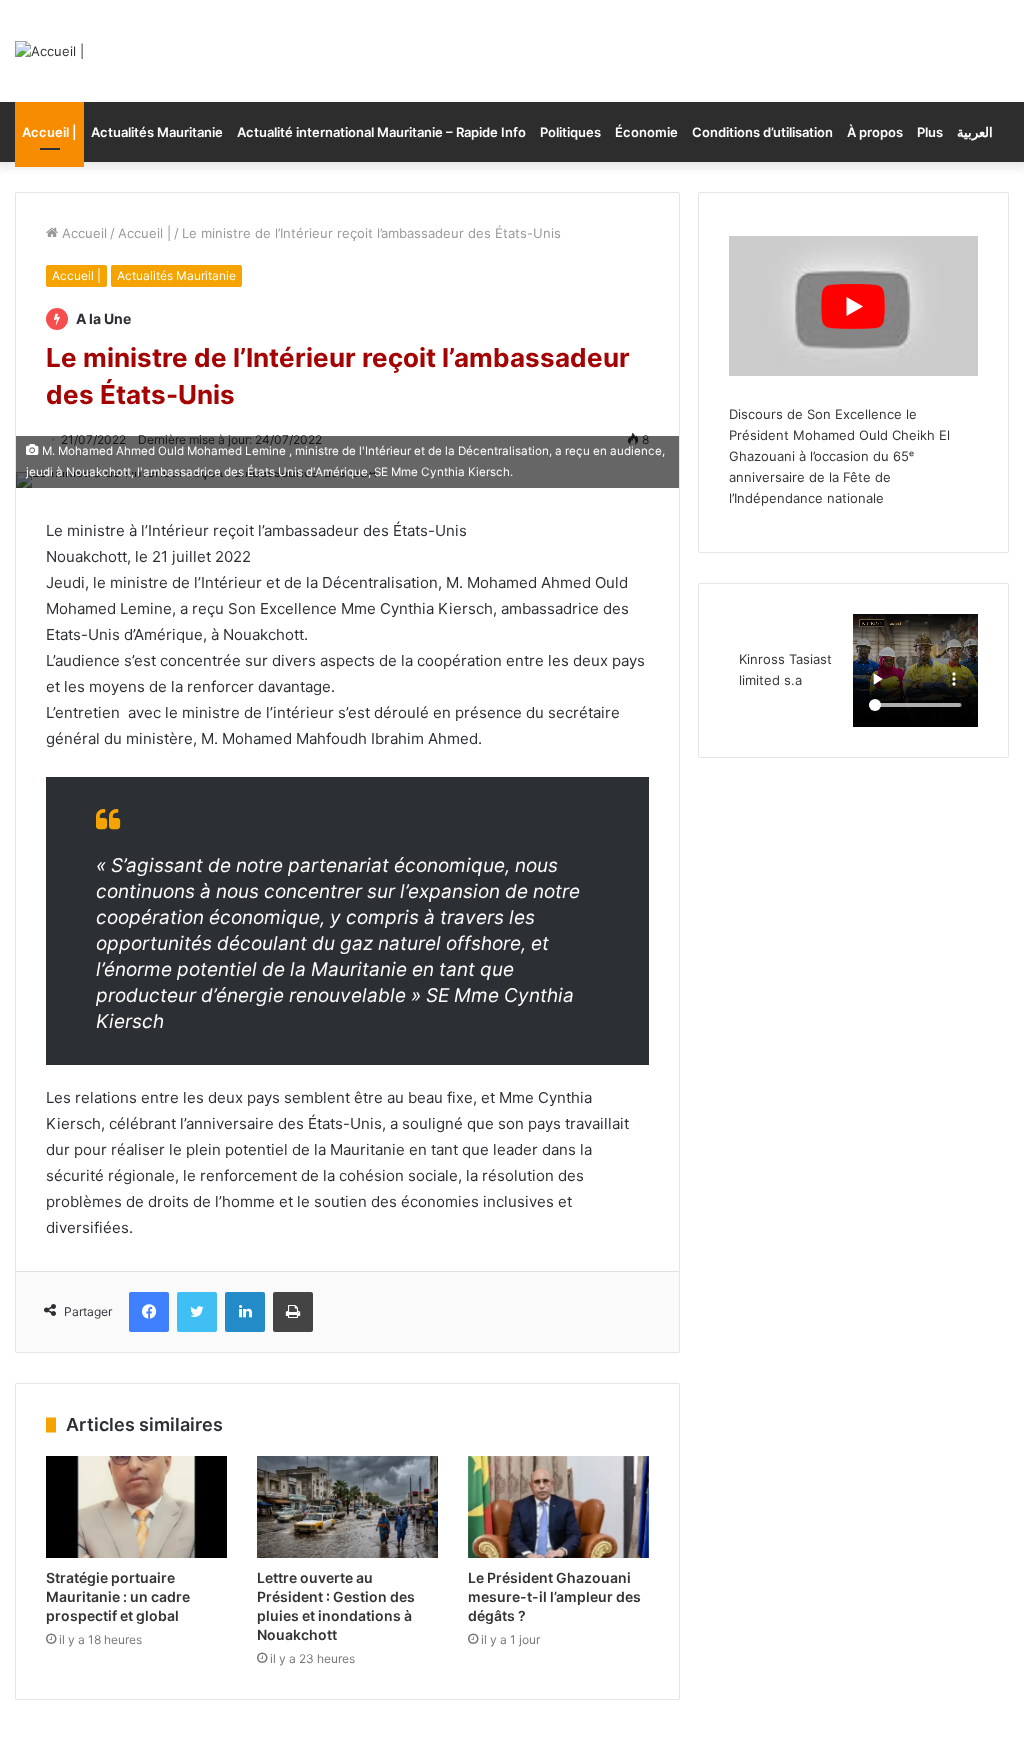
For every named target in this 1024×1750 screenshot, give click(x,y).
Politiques (570, 132)
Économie (646, 132)
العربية (975, 132)
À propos (875, 132)
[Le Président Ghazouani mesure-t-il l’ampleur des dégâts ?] (558, 1507)
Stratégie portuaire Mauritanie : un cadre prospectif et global (118, 1596)
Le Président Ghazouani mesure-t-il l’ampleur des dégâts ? (554, 1596)
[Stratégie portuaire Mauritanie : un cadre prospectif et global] (136, 1507)
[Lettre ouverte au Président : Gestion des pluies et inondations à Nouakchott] (347, 1507)
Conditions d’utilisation (762, 132)
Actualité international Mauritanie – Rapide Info (381, 132)
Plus (930, 132)
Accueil (82, 233)
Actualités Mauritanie (157, 132)
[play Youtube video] (853, 306)
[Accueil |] (49, 51)
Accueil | (49, 132)
